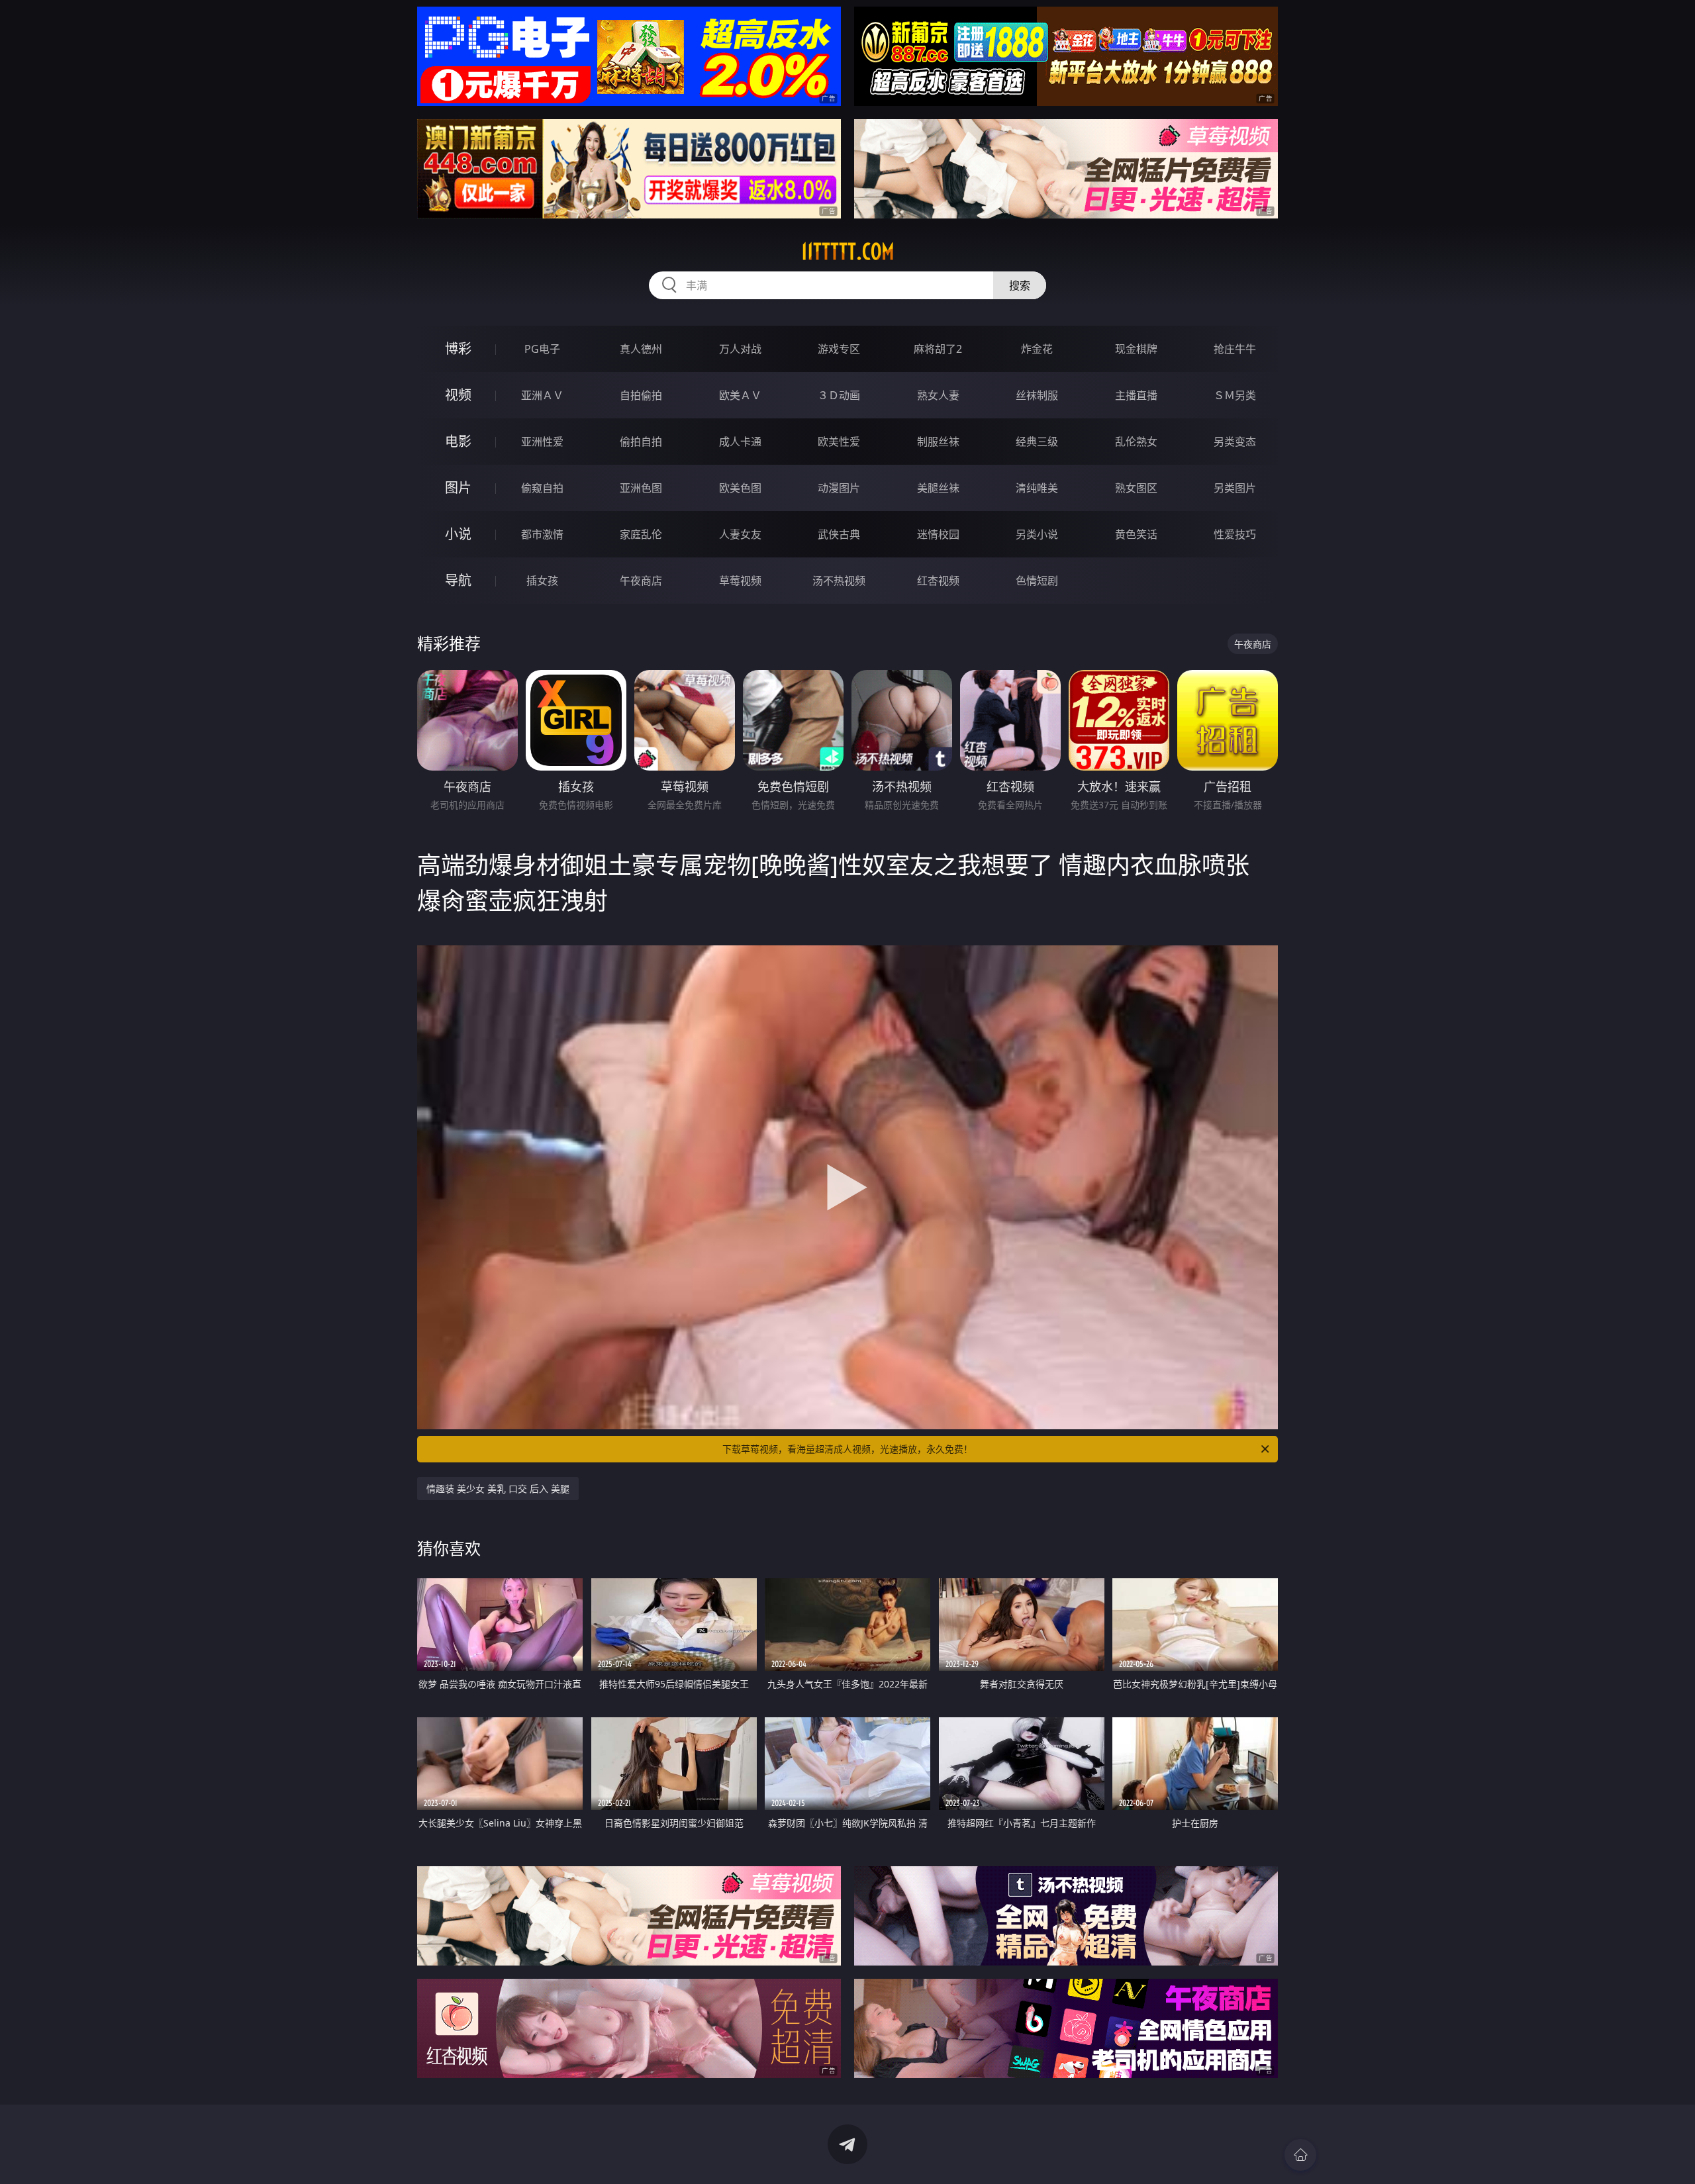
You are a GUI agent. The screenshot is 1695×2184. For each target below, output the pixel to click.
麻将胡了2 (938, 349)
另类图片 (1235, 488)
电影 (458, 441)
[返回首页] (1300, 2155)
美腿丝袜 (938, 488)
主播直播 (1136, 395)
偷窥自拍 (542, 488)
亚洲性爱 (542, 442)
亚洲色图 (641, 488)
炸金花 (1037, 349)
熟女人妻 (938, 395)
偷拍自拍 (641, 442)
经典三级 (1037, 442)
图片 (458, 488)
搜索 (1020, 285)
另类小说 (1037, 534)
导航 (458, 580)
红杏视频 (938, 581)
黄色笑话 (1136, 534)
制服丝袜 (938, 442)
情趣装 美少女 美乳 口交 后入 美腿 (498, 1489)
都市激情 (542, 534)
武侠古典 (839, 534)
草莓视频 (740, 581)
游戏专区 (839, 349)
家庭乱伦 (641, 534)
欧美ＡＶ (740, 395)
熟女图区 (1136, 488)
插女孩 (542, 581)
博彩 (458, 349)
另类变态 (1235, 442)
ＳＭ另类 (1235, 395)
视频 (458, 395)
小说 (458, 534)
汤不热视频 (839, 581)
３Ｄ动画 (839, 395)
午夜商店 (641, 581)
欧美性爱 (839, 442)
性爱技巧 (1235, 534)
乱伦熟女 (1136, 442)
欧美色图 (740, 488)
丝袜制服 (1037, 395)
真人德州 (641, 349)
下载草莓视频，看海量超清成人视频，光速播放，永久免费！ (847, 1449)
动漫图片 (839, 488)
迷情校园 (938, 534)
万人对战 (740, 349)
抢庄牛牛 (1235, 349)
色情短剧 (1037, 581)
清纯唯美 (1037, 488)
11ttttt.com (848, 252)
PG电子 (542, 349)
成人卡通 (740, 442)
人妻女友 (740, 534)
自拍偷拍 (641, 395)
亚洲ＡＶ (542, 395)
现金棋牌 (1136, 349)
